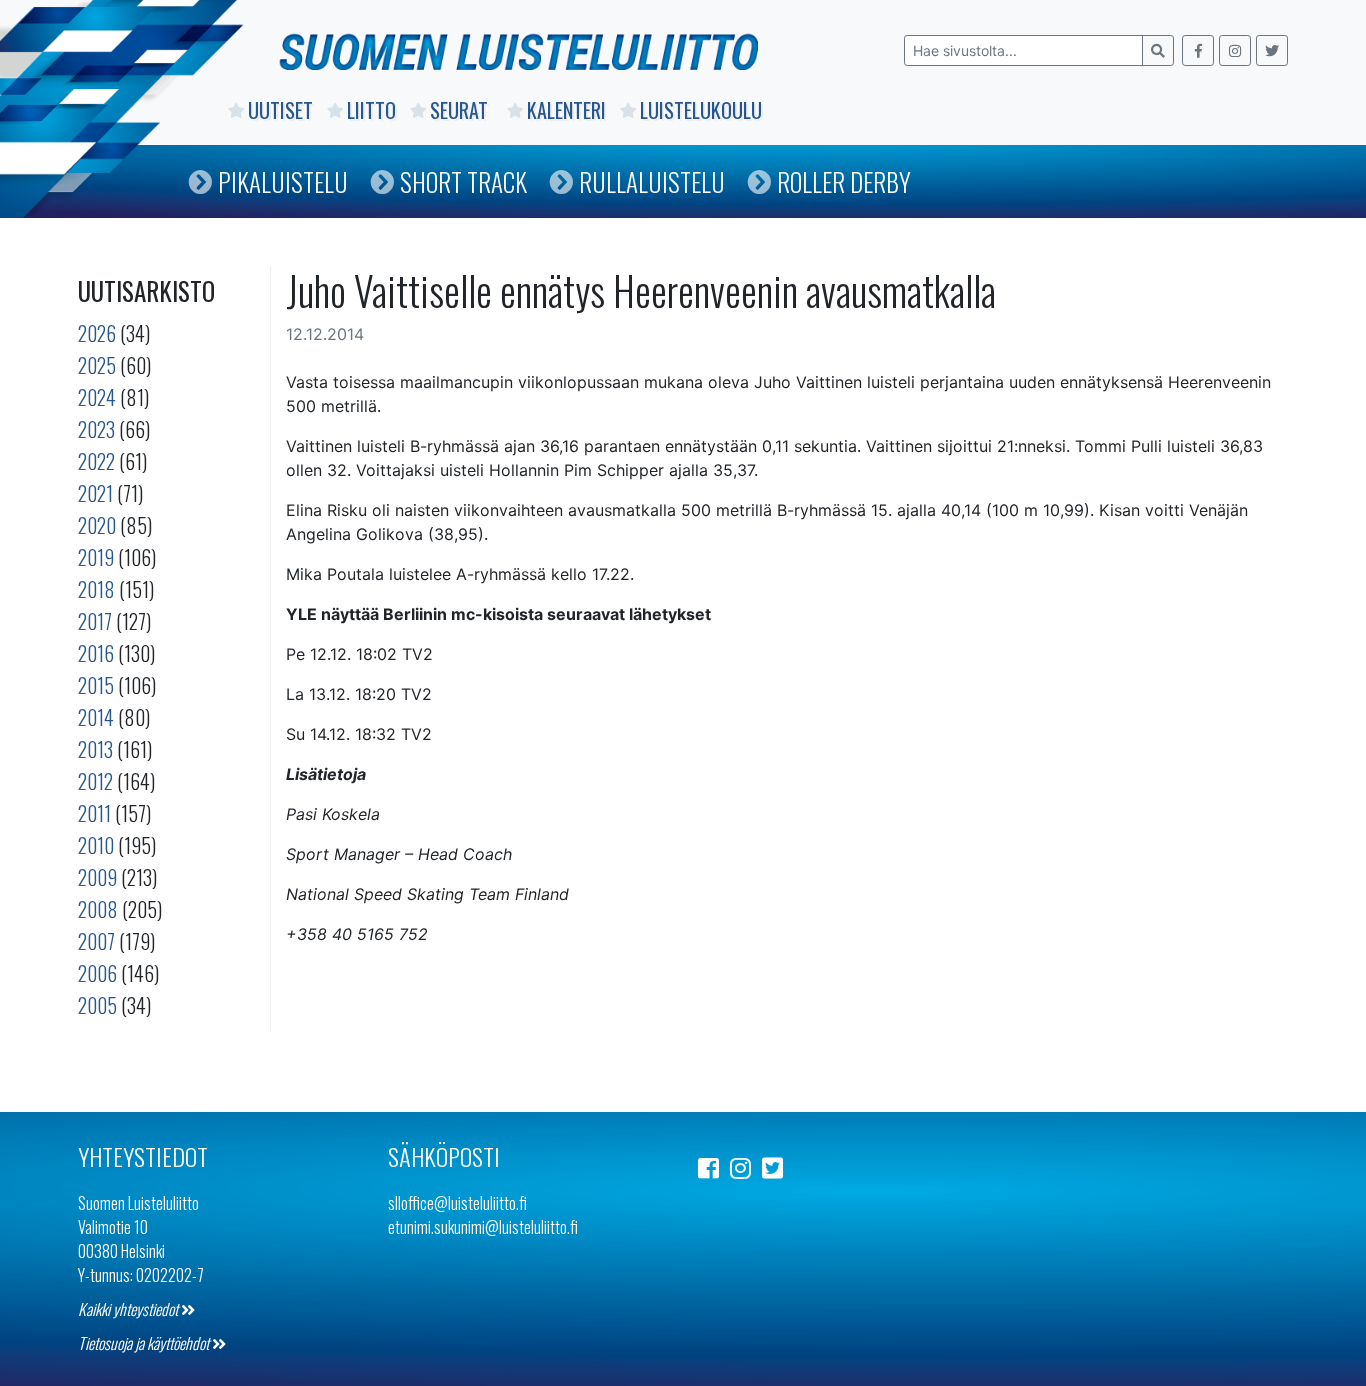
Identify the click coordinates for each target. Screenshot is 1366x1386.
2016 (96, 653)
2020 (97, 525)
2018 (96, 589)
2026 (97, 333)
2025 (97, 365)
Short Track (463, 181)
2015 (96, 685)
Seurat (461, 110)
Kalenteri (566, 110)
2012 (95, 781)
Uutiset (280, 110)
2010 (96, 845)
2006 (97, 973)
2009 (97, 877)
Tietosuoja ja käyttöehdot (145, 1343)
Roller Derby (844, 181)
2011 (94, 813)
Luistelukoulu (701, 110)
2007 (96, 941)
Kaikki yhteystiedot (129, 1309)
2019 (96, 557)
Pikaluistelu (283, 181)
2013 (95, 749)
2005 (97, 1005)
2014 (96, 717)
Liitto (371, 110)
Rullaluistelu (652, 181)
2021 (95, 493)
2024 (97, 397)
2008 (98, 909)
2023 (96, 429)
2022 (96, 461)
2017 (95, 621)
